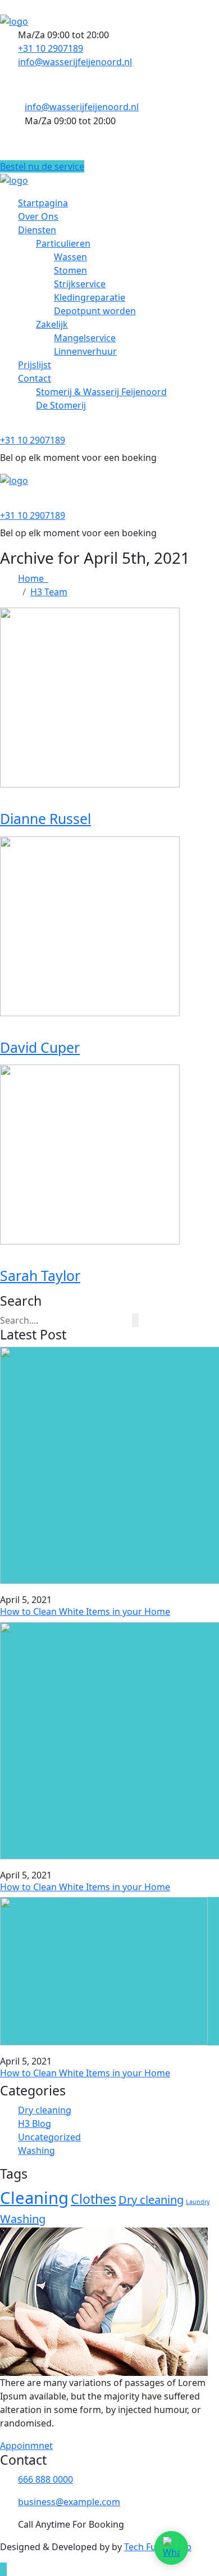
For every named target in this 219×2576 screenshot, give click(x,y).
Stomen (70, 270)
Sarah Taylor (40, 1276)
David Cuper (40, 1047)
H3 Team (49, 592)
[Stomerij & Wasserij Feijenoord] (14, 20)
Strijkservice (80, 284)
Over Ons (38, 216)
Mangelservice (85, 338)
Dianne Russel (45, 819)
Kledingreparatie (90, 297)
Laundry (198, 2202)
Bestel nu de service (42, 166)
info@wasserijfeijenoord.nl (75, 62)
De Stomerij (61, 405)
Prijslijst (35, 365)
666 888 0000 (45, 2479)
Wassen (70, 257)
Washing (36, 2151)
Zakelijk (52, 324)
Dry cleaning (45, 2110)
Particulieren (63, 243)
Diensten (37, 230)
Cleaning (34, 2198)
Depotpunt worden (95, 311)
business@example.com (69, 2502)
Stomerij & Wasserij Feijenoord (101, 392)
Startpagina (43, 203)
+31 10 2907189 (51, 48)
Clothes (93, 2199)
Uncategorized (49, 2137)
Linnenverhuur (85, 351)
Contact (35, 378)
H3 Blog (35, 2124)
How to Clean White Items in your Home (85, 1611)
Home (33, 578)
